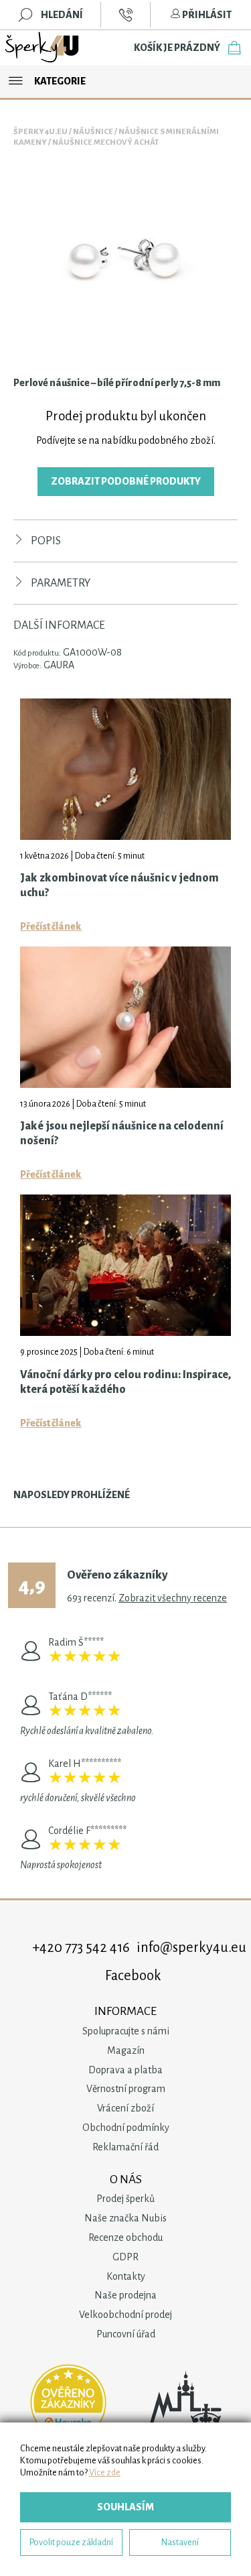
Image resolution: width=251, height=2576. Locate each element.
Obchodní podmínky (126, 2128)
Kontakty (126, 2276)
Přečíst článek (51, 926)
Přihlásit (206, 15)
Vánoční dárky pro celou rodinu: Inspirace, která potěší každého (125, 1382)
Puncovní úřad (126, 2334)
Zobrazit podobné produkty (126, 481)
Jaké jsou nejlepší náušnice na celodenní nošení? (122, 1133)
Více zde (105, 2472)
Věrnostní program (126, 2089)
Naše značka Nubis (125, 2218)
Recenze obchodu (125, 2237)
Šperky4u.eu (40, 132)
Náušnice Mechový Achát (105, 142)
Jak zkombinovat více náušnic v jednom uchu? (119, 885)
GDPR (125, 2257)
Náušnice (93, 132)
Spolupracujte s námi (126, 2031)
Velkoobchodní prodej (125, 2315)
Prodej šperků (125, 2199)
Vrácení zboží (125, 2108)
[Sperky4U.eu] (43, 48)
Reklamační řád (125, 2147)
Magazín (126, 2050)
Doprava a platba (125, 2070)
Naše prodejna (125, 2295)
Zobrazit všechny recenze (173, 1598)
